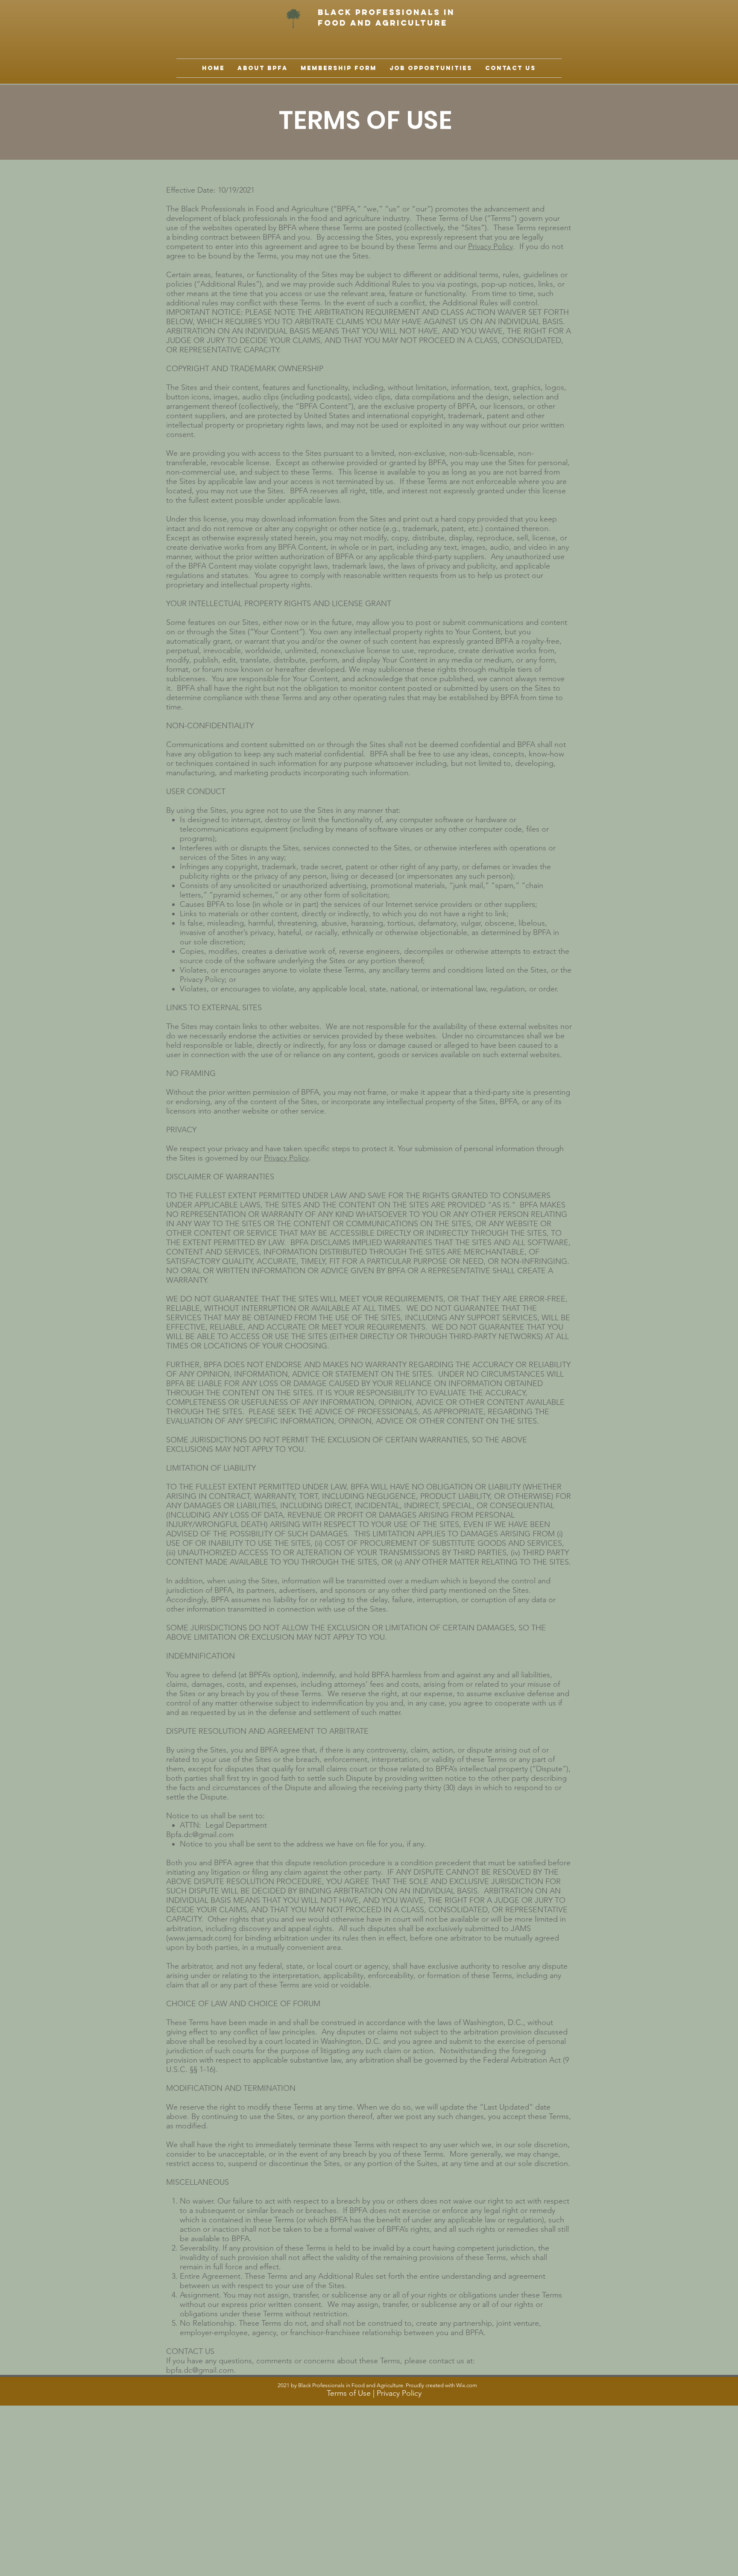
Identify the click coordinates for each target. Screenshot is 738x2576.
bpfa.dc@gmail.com (200, 2370)
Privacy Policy (491, 246)
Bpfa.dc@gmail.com (200, 1835)
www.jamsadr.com (199, 1938)
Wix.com (467, 2385)
